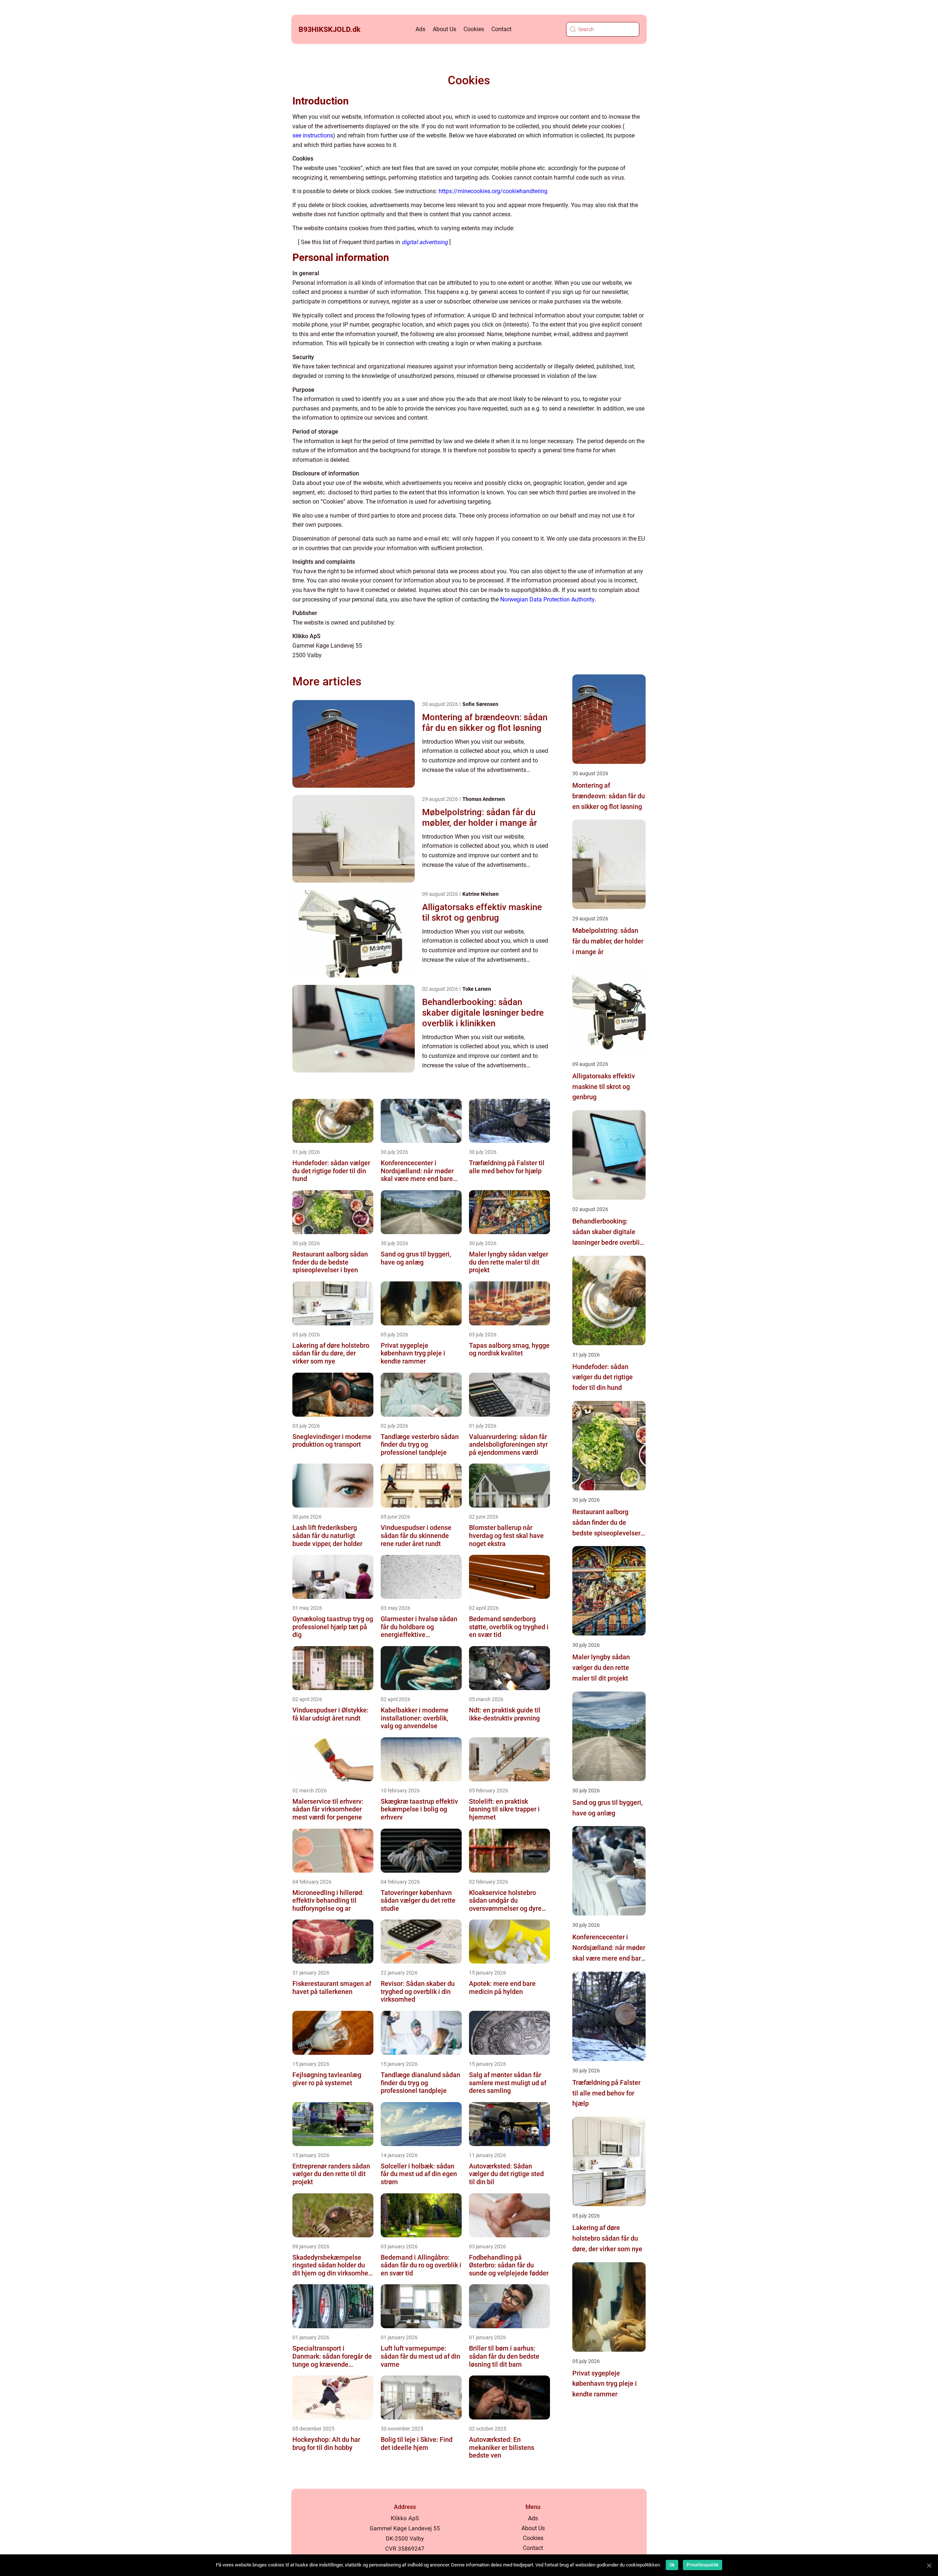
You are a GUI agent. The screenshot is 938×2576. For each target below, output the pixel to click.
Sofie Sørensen (480, 704)
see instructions (313, 135)
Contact (501, 29)
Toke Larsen (477, 989)
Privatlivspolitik (703, 2565)
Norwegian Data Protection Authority (547, 599)
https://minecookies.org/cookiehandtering (493, 191)
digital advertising (425, 242)
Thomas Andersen (484, 799)
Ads (420, 29)
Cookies (474, 29)
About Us (444, 29)
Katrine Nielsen (481, 894)
